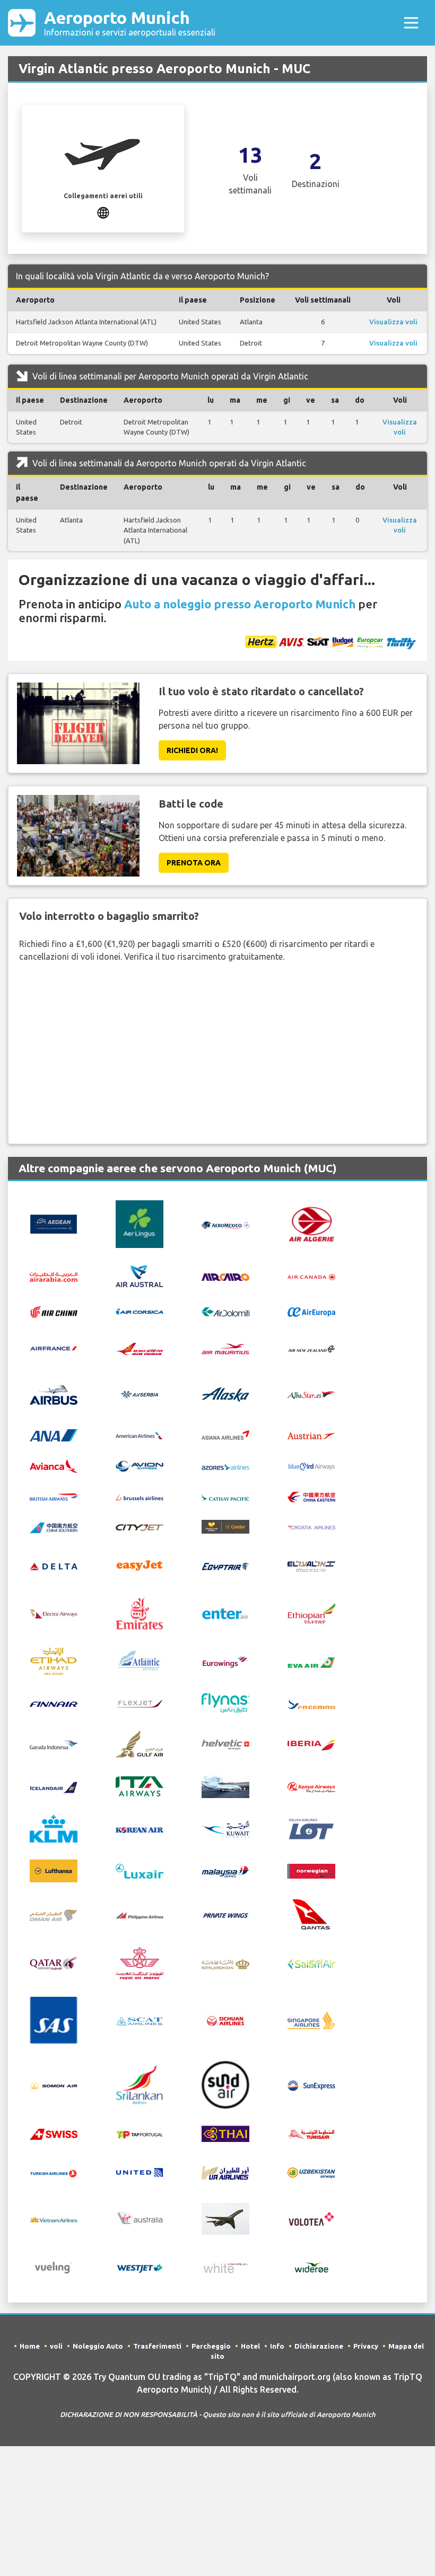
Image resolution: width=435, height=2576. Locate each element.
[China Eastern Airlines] (311, 1496)
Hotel (250, 2346)
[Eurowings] (225, 1661)
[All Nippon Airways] (54, 1435)
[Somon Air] (54, 2085)
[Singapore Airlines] (311, 2020)
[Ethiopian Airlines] (311, 1613)
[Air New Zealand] (311, 1348)
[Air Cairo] (225, 1276)
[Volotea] (311, 2218)
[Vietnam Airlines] (54, 2219)
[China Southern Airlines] (54, 1527)
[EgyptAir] (225, 1565)
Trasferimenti (157, 2346)
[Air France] (54, 1347)
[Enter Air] (225, 1613)
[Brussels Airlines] (140, 1496)
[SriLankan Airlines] (140, 2084)
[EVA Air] (311, 1661)
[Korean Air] (140, 1829)
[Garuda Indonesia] (54, 1744)
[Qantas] (311, 1914)
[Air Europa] (311, 1311)
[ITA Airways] (140, 1786)
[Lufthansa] (54, 1870)
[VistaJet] (225, 2218)
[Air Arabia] (54, 1276)
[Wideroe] (311, 2267)
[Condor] (225, 1526)
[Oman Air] (54, 1915)
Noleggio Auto (98, 2346)
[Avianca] (54, 1465)
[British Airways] (54, 1496)
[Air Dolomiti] (225, 1311)
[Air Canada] (311, 1276)
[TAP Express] (140, 2134)
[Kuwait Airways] (225, 1828)
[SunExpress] (311, 2085)
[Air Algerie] (311, 1223)
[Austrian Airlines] (311, 1435)
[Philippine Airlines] (140, 1915)
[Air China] (54, 1311)
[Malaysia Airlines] (225, 1871)
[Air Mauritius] (225, 1348)
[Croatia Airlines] (311, 1527)
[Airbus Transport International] (54, 1394)
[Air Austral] (140, 1275)
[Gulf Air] (140, 1743)
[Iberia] (311, 1744)
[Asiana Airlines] (225, 1434)
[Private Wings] (225, 1915)
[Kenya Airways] (311, 1786)
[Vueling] (54, 2267)
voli (56, 2346)
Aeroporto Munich (130, 23)
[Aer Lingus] (140, 1223)
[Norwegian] (311, 1870)
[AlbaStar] (311, 1394)
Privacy (366, 2346)
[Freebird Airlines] (311, 1703)
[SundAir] (225, 2084)
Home (30, 2346)
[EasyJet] (140, 1564)
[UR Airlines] (225, 2172)
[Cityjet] (140, 1527)
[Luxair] (140, 1870)
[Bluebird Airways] (311, 1466)
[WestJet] (140, 2268)
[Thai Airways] (225, 2132)
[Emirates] (140, 1613)
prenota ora (194, 863)
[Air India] (140, 1348)
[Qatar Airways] (54, 1962)
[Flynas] (225, 1702)
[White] (225, 2267)
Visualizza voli (393, 322)
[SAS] (54, 2020)
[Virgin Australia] (140, 2218)
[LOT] (311, 1828)
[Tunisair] (311, 2134)
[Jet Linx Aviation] (225, 1786)
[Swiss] (54, 2134)
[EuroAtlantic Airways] (140, 1661)
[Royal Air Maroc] (140, 1962)
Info (277, 2346)
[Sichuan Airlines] (225, 2020)
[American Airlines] (140, 1435)
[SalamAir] (311, 1963)
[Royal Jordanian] (225, 1963)
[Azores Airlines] (225, 1466)
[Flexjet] (140, 1703)
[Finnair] (54, 1703)
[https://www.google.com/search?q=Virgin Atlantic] (103, 211)
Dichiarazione (319, 2346)
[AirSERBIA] (140, 1394)
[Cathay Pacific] (225, 1496)
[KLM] (54, 1828)
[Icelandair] (54, 1786)
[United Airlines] (140, 2171)
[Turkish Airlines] (54, 2172)
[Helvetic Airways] (225, 1744)
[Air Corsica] (140, 1311)
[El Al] (311, 1565)
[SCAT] (140, 2021)
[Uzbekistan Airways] (311, 2172)
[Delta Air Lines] (54, 1565)
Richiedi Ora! (192, 750)
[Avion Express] (140, 1465)
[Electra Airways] (54, 1613)
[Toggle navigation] (411, 23)
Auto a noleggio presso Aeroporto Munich (240, 604)
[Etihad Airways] (54, 1661)
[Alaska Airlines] (225, 1394)
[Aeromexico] (225, 1224)
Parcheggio (211, 2346)
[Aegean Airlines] (54, 1223)
